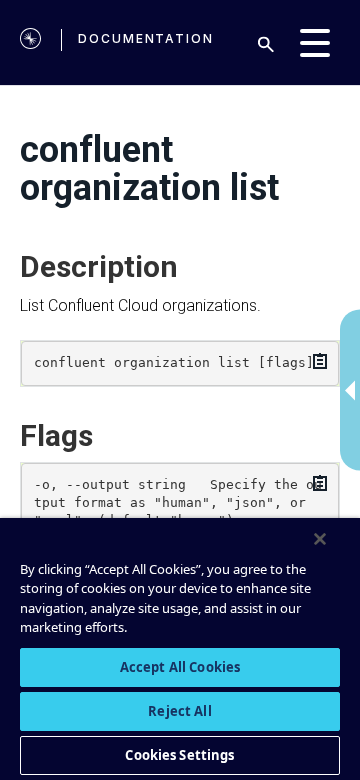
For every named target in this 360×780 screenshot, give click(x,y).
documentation (146, 38)
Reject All (179, 711)
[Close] (320, 539)
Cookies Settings (179, 755)
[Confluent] (30, 42)
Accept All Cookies (180, 667)
